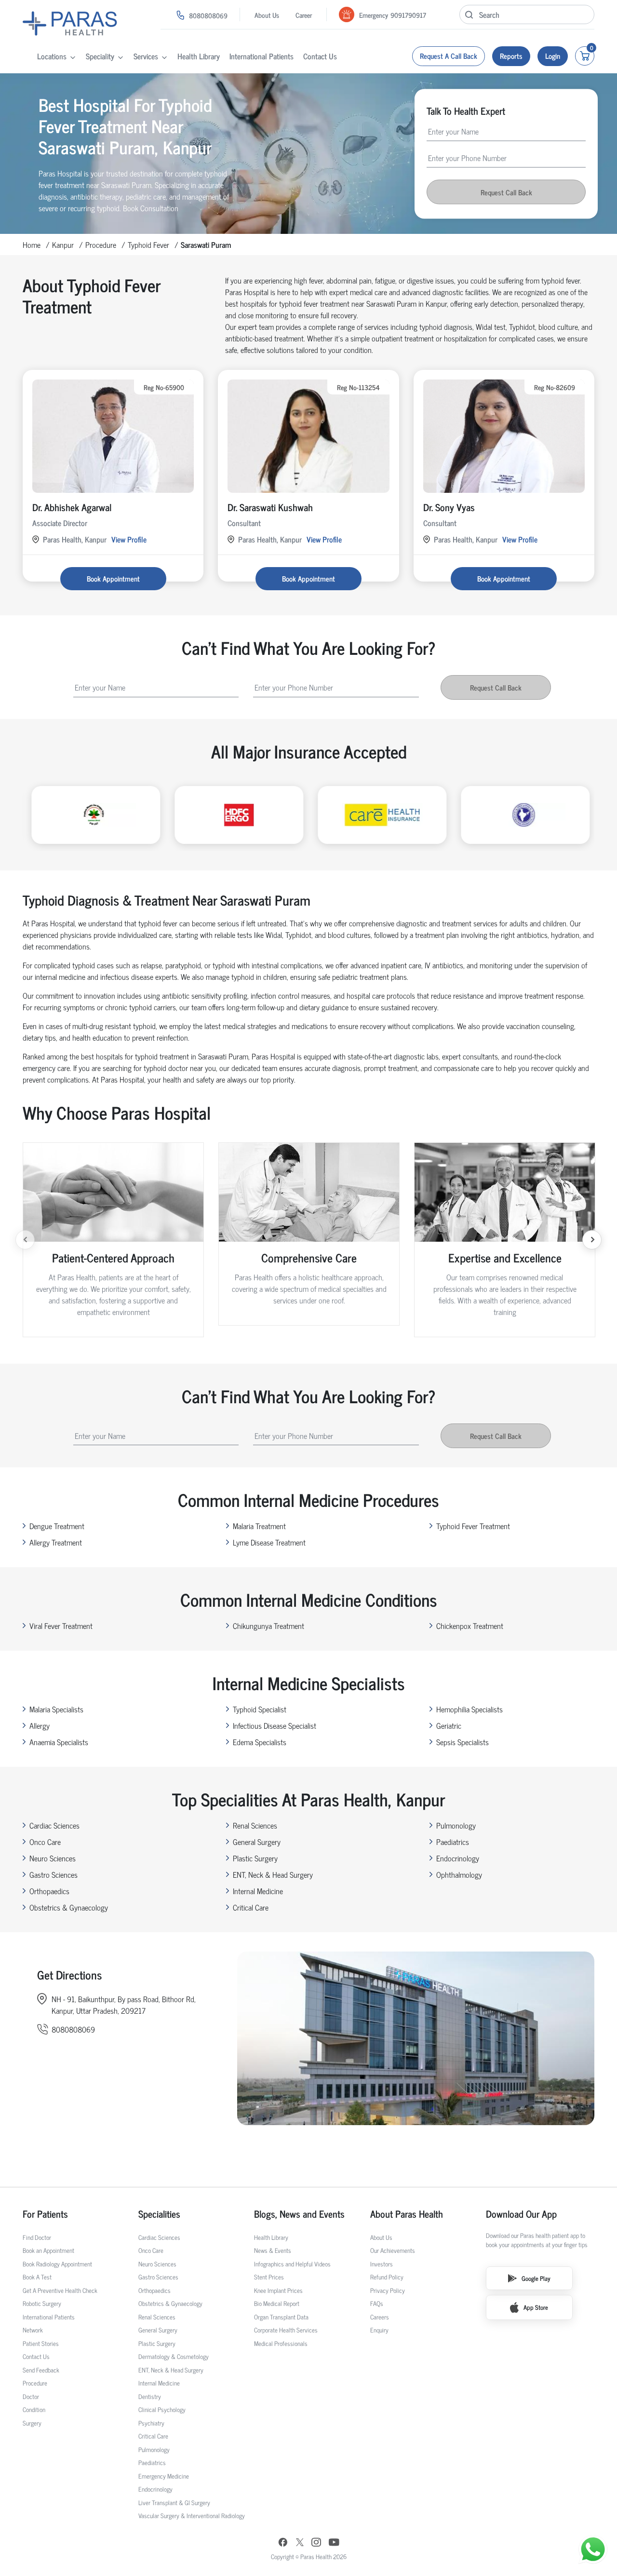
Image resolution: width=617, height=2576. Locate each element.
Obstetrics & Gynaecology (69, 1907)
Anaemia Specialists (59, 1742)
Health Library (199, 56)
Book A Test (37, 2277)
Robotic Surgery (42, 2303)
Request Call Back (506, 192)
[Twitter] (300, 2543)
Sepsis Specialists (463, 1742)
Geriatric (449, 1725)
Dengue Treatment (57, 1526)
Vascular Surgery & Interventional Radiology (192, 2515)
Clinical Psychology (162, 2409)
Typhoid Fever (148, 244)
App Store (536, 2307)
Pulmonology (456, 1825)
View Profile (129, 539)
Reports (511, 56)
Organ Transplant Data (281, 2317)
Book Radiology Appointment (57, 2264)
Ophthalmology (459, 1874)
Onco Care (45, 1842)
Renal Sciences (255, 1825)
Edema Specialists (260, 1742)
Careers (380, 2317)
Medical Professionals (281, 2343)
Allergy (40, 1725)
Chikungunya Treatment (268, 1626)
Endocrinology (458, 1858)
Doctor (31, 2396)
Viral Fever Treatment (61, 1626)
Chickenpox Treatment (470, 1626)
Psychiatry (151, 2423)
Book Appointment (113, 578)
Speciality (100, 56)
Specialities (159, 2214)
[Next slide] (592, 1240)
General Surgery (257, 1842)
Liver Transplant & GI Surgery (174, 2502)
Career (304, 15)
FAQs (377, 2303)
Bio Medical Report (277, 2303)
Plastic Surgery (255, 1858)
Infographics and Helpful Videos (292, 2264)
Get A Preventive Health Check (60, 2290)
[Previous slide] (25, 1240)
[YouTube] (334, 2543)
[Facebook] (283, 2543)
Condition (34, 2409)
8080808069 (208, 15)
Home (32, 244)
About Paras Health (407, 2214)
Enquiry (379, 2330)
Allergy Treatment (56, 1542)
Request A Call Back (449, 56)
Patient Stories (41, 2343)
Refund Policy (387, 2277)
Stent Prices (269, 2277)
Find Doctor (37, 2237)
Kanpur (63, 244)
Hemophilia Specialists (469, 1709)
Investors (382, 2264)
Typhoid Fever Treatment (473, 1526)
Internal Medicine (258, 1891)
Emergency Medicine (164, 2476)
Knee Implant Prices (278, 2290)
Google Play (536, 2278)
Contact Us (320, 56)
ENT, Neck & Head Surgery (273, 1874)
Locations (52, 56)
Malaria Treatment (259, 1526)
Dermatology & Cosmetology (174, 2356)
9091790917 (408, 15)
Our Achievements (393, 2250)
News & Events (273, 2250)
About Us (267, 15)
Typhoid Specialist (260, 1709)
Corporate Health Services (286, 2330)
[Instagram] (316, 2543)
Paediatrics (453, 1842)
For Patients (45, 2214)
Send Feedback (41, 2370)
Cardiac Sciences (54, 1825)
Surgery (32, 2423)
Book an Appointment (48, 2250)
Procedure (101, 244)
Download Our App (521, 2214)
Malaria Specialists (56, 1709)
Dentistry (150, 2396)
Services (146, 56)
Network (33, 2330)
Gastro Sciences (54, 1874)
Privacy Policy (388, 2290)
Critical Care (251, 1907)
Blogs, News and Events (299, 2214)
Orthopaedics (49, 1891)
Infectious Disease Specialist (275, 1725)
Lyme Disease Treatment (269, 1542)
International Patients (262, 56)
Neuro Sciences (53, 1858)
